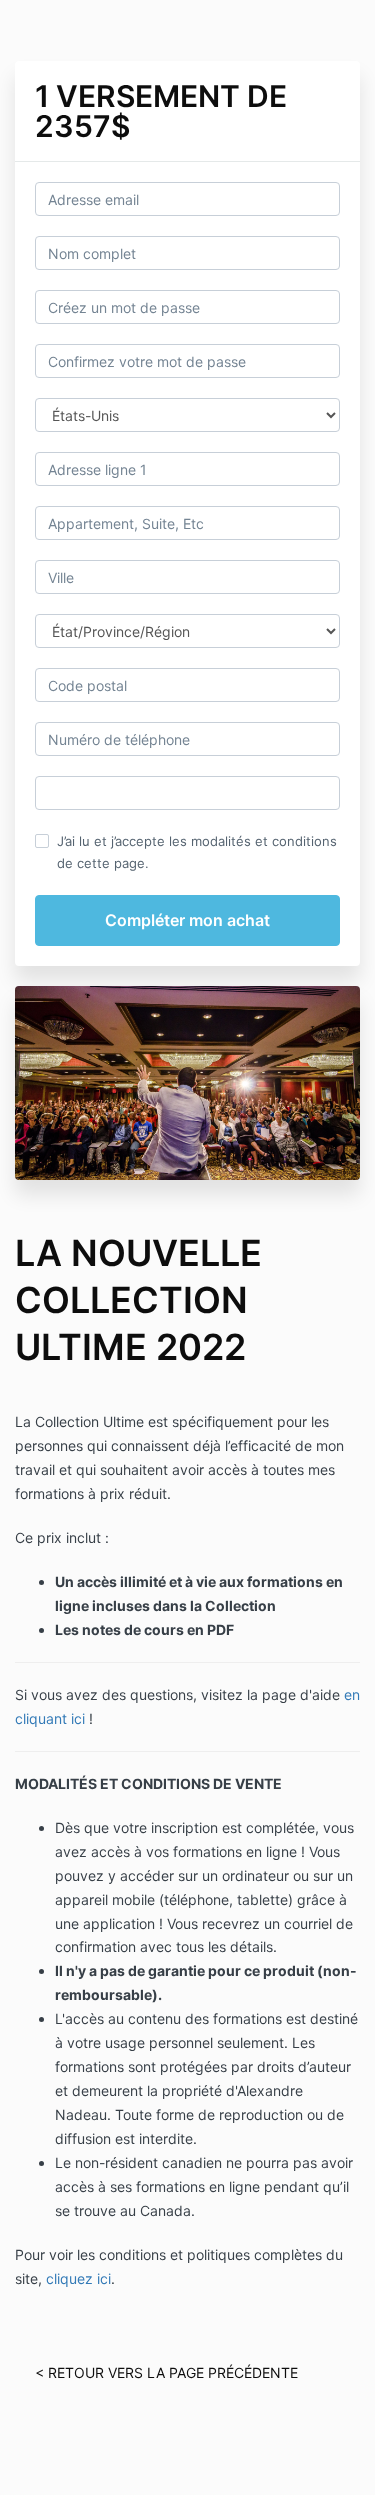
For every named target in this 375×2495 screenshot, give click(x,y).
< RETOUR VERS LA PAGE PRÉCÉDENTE (166, 2372)
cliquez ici (78, 2278)
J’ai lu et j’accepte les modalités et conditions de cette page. (197, 852)
